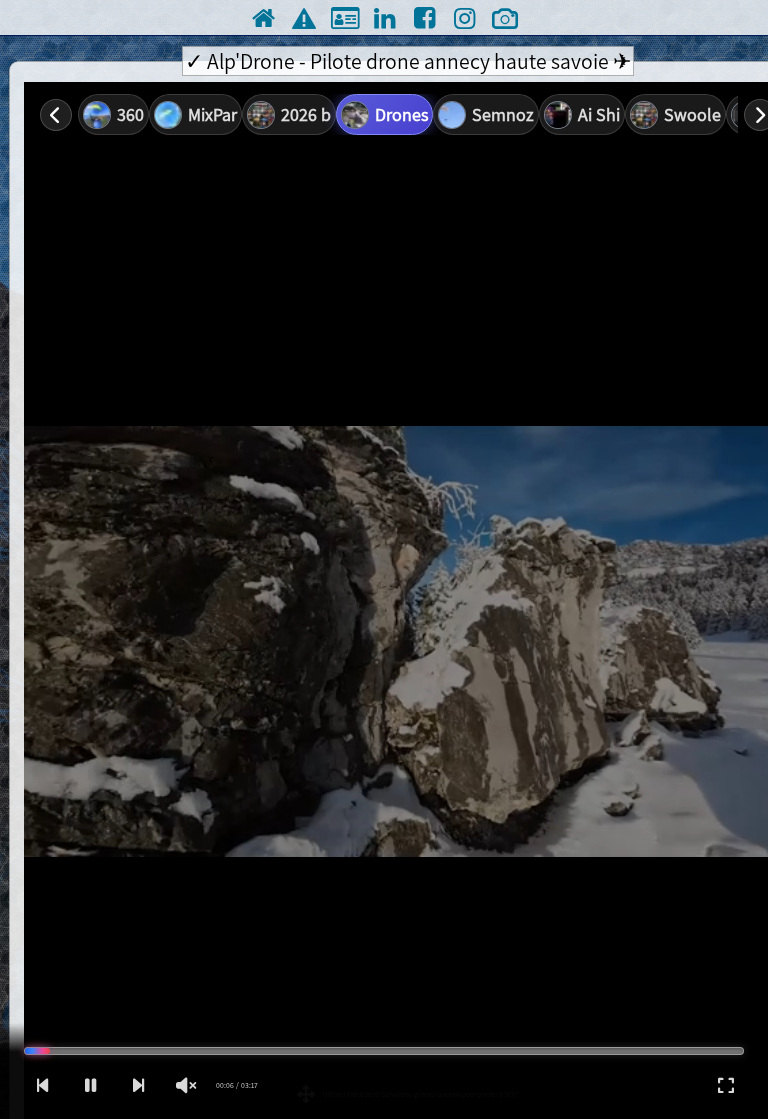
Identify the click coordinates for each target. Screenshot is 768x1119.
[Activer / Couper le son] (186, 1085)
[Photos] (504, 17)
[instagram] (464, 17)
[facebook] (424, 17)
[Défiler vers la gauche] (56, 115)
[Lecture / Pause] (90, 1085)
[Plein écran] (726, 1085)
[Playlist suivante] (138, 1085)
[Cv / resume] (343, 17)
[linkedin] (383, 17)
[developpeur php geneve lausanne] (303, 17)
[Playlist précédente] (42, 1085)
